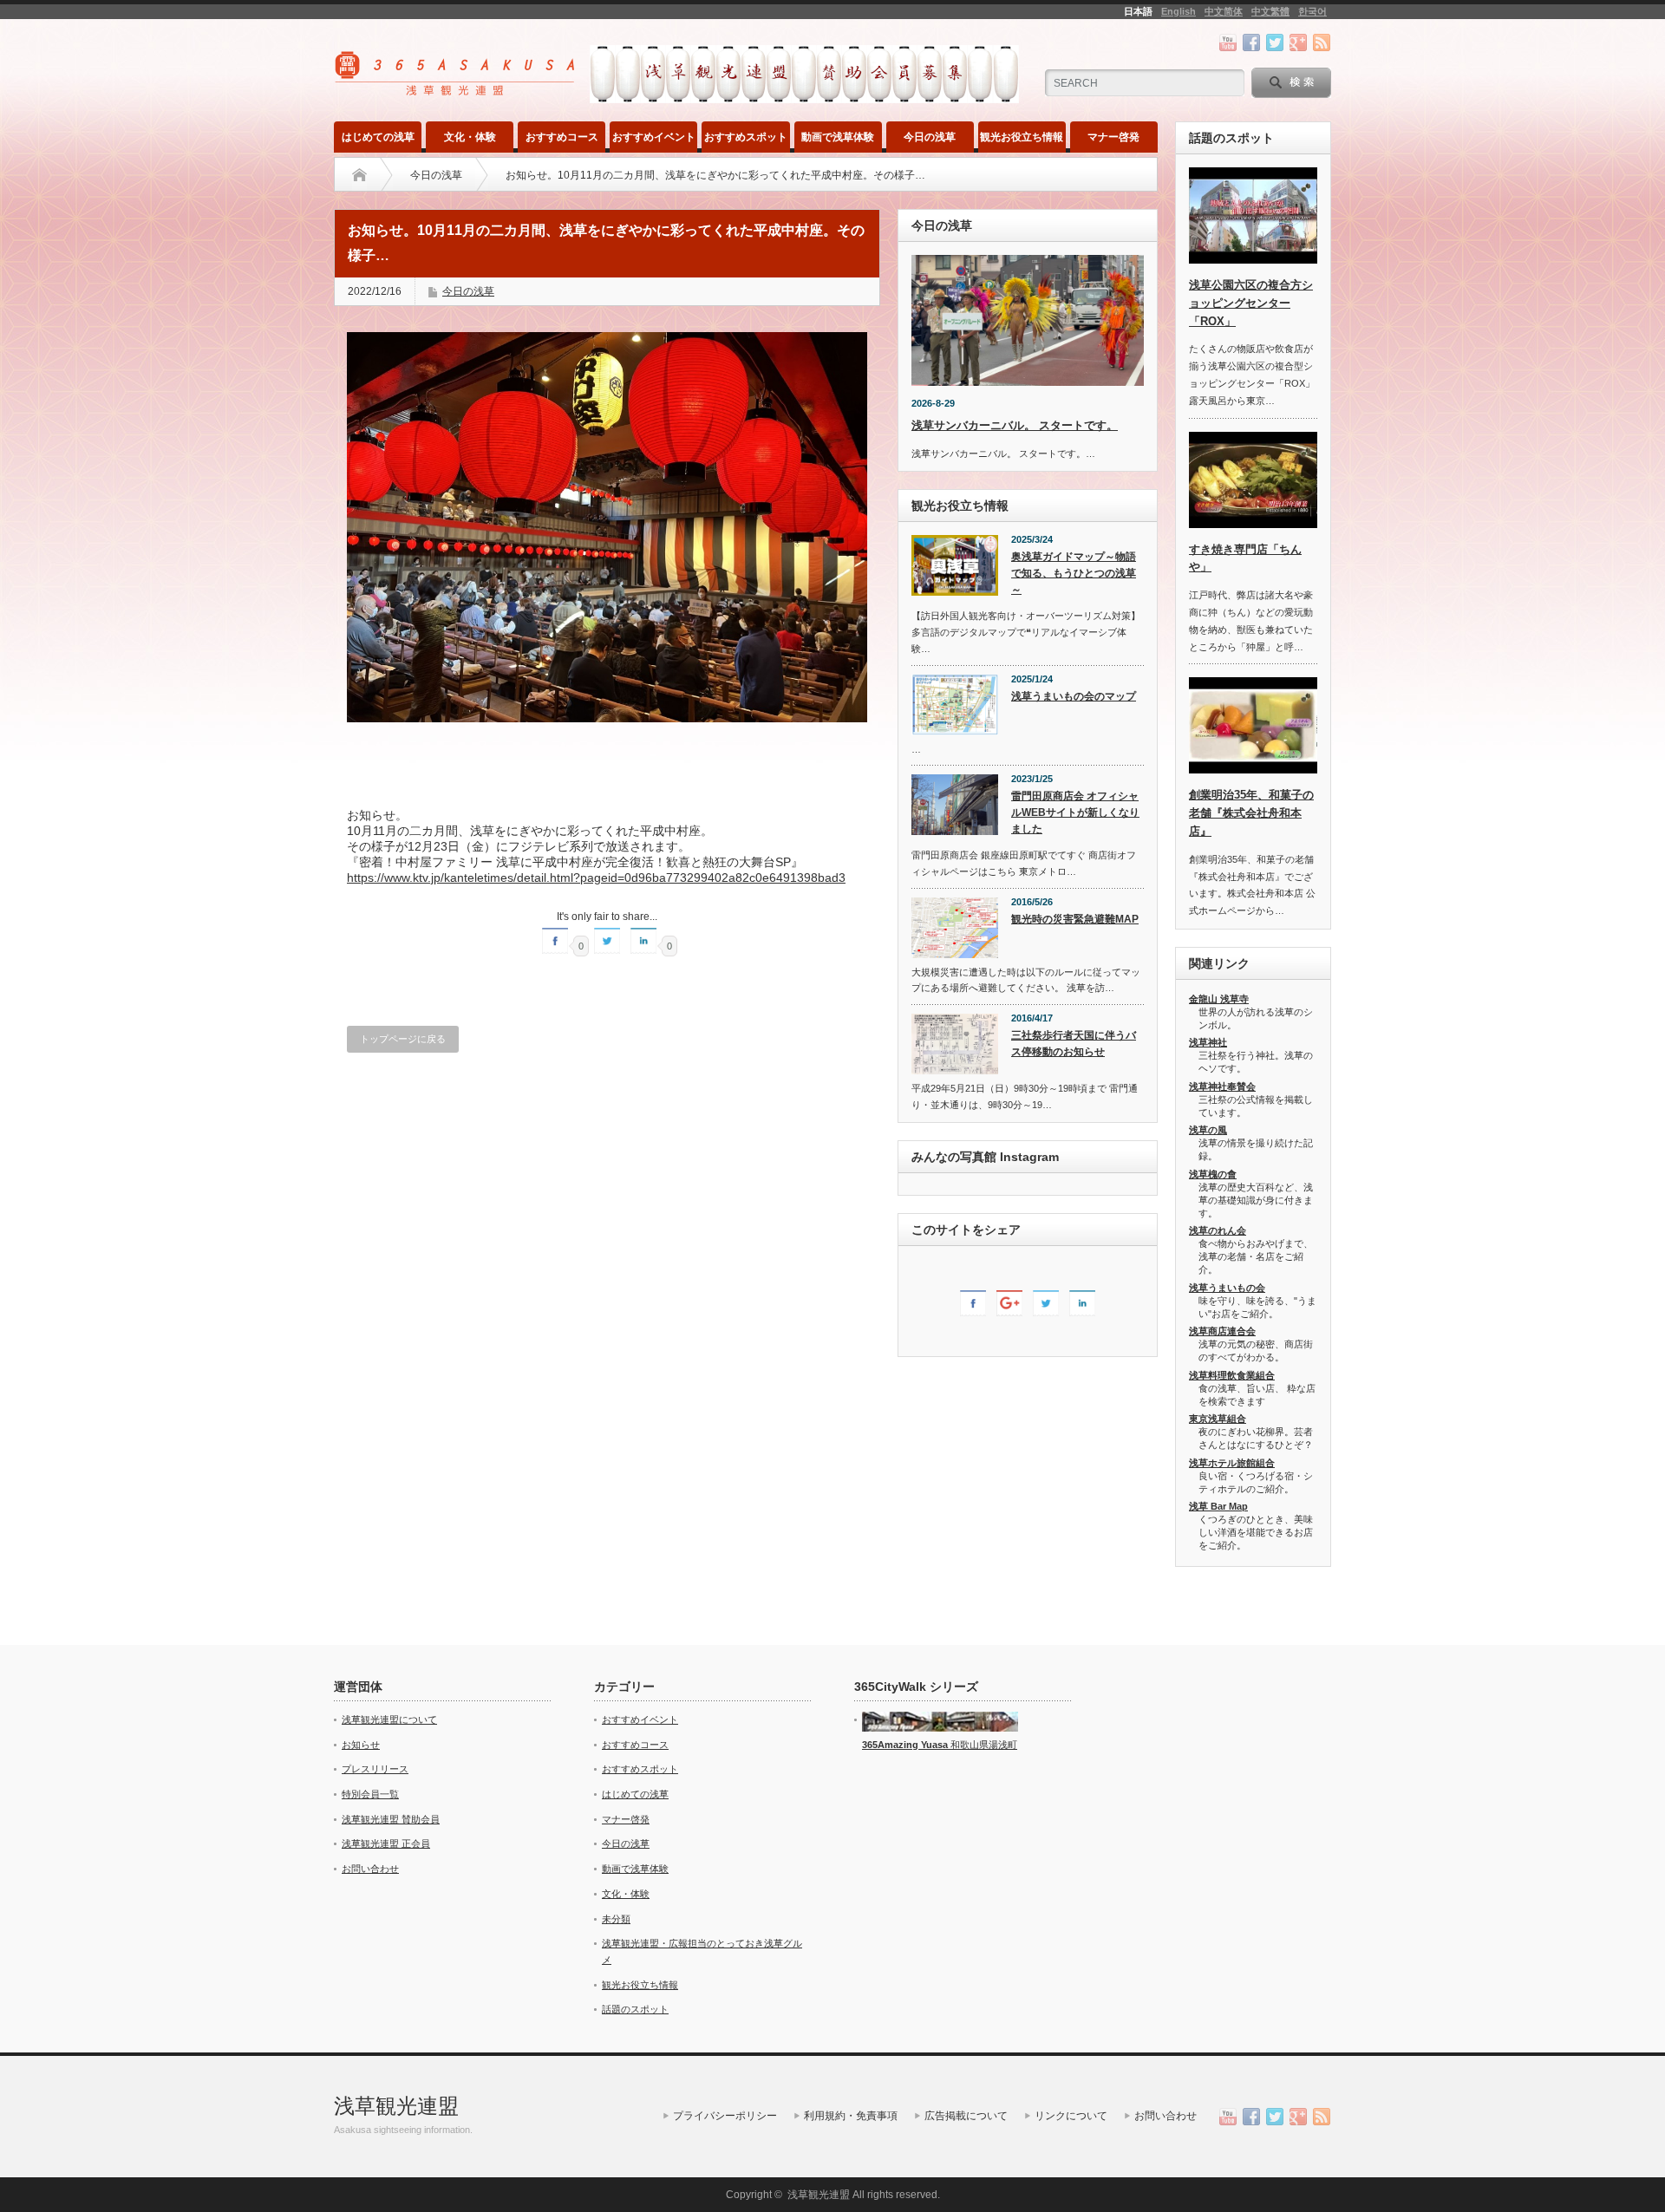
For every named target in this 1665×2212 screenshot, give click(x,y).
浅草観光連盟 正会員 (386, 1843)
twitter (1275, 42)
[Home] (359, 175)
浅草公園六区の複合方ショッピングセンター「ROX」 (1251, 303)
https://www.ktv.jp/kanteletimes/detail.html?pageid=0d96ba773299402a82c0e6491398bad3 (596, 878)
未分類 (616, 1919)
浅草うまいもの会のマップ (1074, 696)
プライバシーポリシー (725, 2116)
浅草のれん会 (1218, 1230)
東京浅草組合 (1218, 1419)
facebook (1251, 42)
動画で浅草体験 (838, 137)
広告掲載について (966, 2116)
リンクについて (1071, 2116)
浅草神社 (1208, 1042)
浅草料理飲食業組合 (1232, 1375)
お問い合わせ (370, 1869)
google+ (1298, 42)
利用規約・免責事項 (851, 2116)
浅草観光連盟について (389, 1719)
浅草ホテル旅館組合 (1232, 1463)
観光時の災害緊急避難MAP (1075, 919)
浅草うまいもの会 (1227, 1288)
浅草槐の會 (1213, 1174)
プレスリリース (375, 1769)
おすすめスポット (746, 137)
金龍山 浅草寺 (1219, 999)
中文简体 (1224, 11)
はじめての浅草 (378, 137)
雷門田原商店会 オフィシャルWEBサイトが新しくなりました (1075, 812)
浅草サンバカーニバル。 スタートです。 (1015, 425)
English (1179, 11)
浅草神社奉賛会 (1222, 1086)
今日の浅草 (930, 137)
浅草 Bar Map (1218, 1506)
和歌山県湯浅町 (983, 1745)
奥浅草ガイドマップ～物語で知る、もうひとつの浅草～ (1074, 573)
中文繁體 (1270, 11)
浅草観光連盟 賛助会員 (391, 1819)
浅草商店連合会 (1222, 1331)
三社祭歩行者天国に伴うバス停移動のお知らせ (1074, 1044)
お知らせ (361, 1745)
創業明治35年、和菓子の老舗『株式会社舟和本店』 (1251, 813)
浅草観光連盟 (396, 2106)
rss (1322, 42)
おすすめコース (562, 137)
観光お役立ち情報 (1022, 137)
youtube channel (1228, 42)
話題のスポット (635, 2009)
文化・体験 (470, 137)
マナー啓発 (1113, 137)
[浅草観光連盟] (457, 90)
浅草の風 (1208, 1130)
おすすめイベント (654, 137)
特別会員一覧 (370, 1794)
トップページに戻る (403, 1039)
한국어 (1312, 11)
